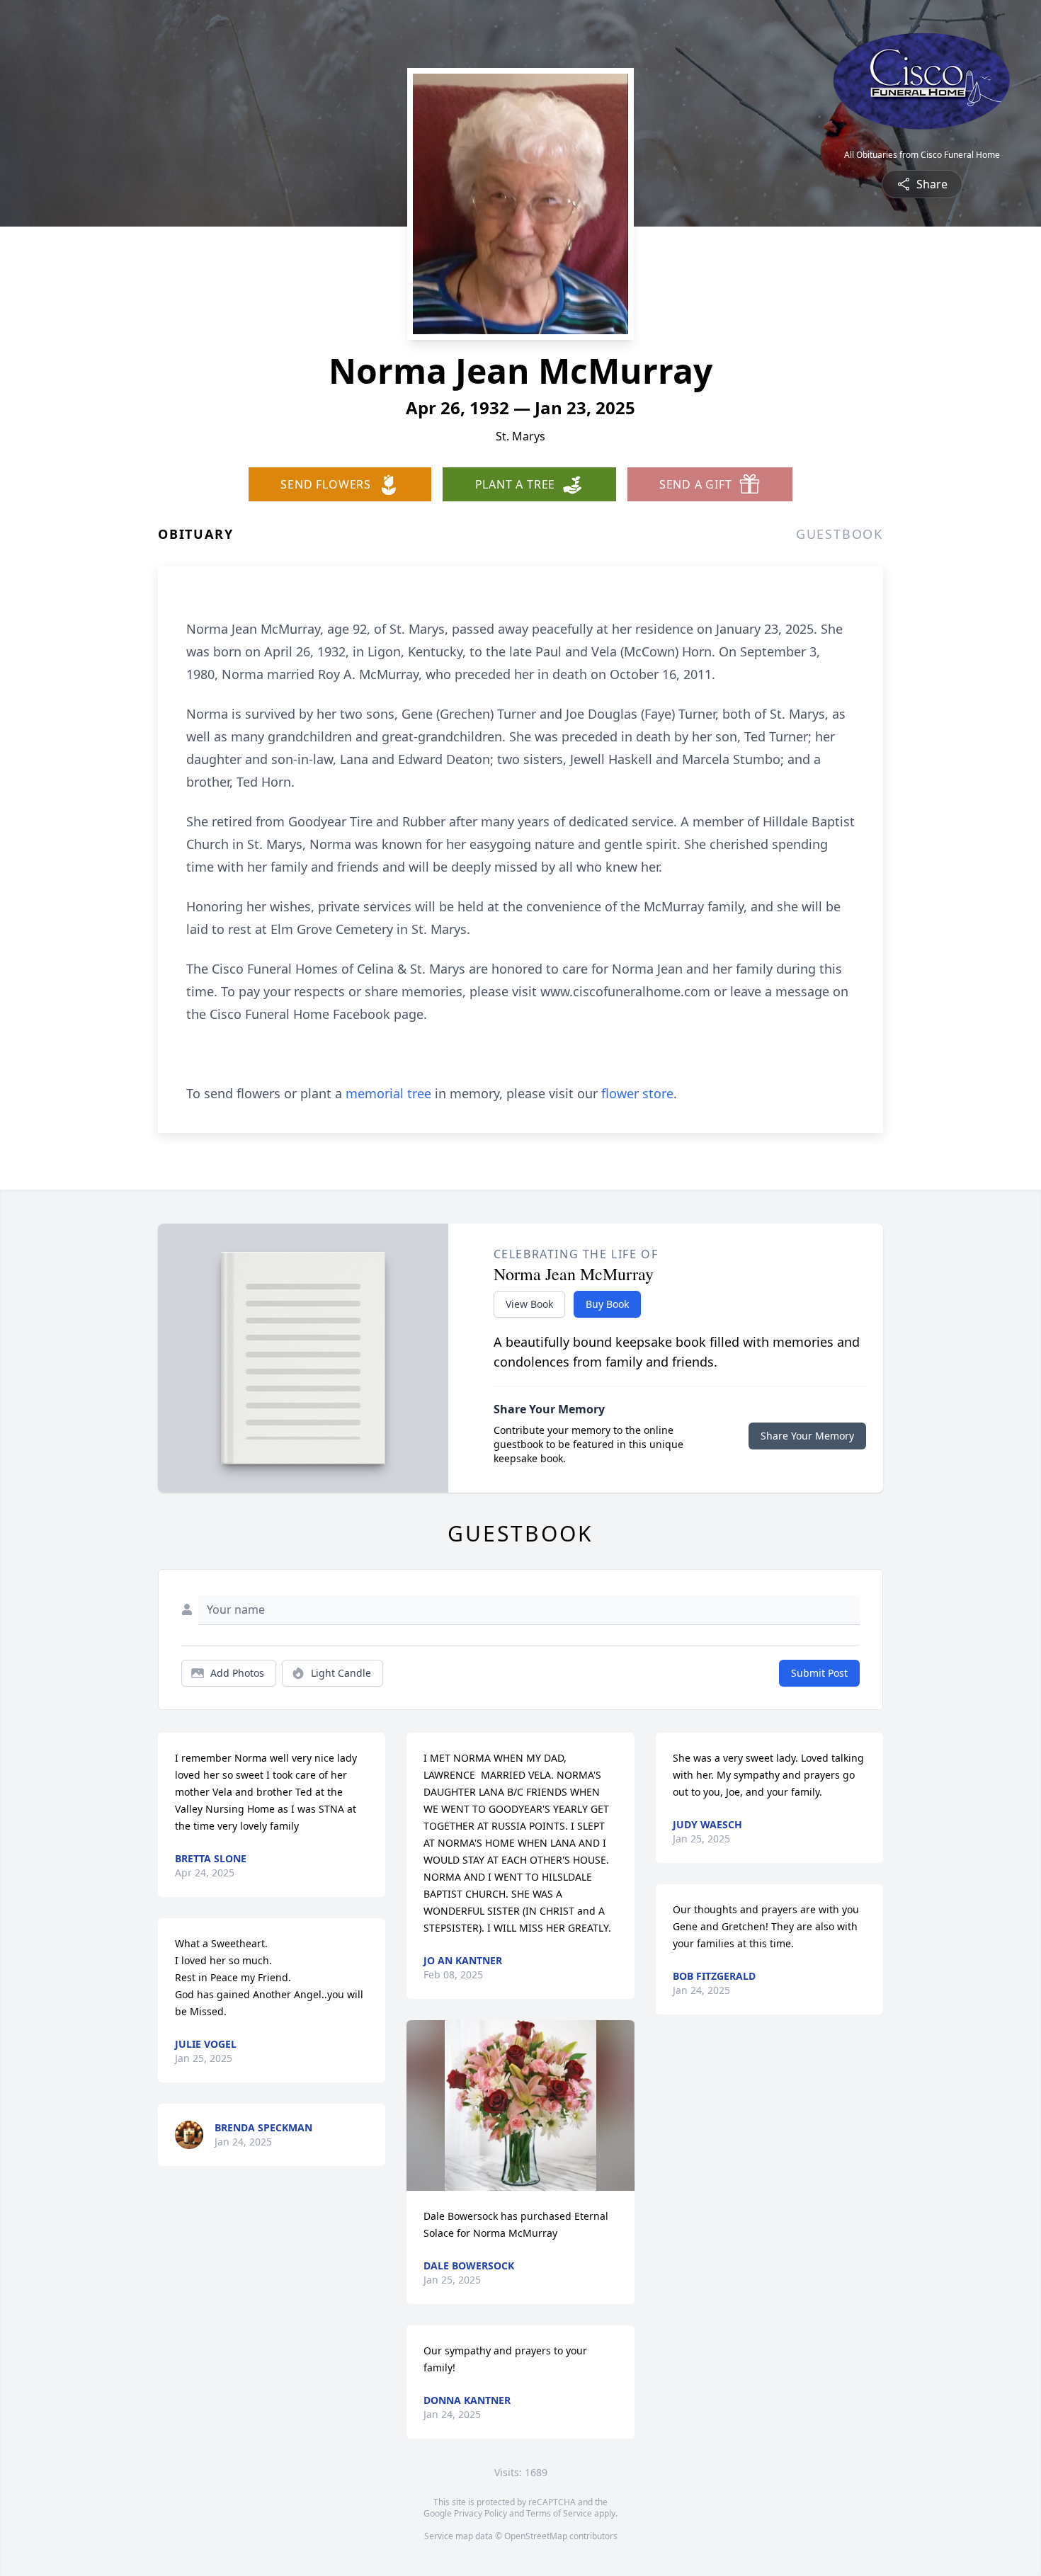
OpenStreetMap (536, 2536)
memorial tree (388, 1093)
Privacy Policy (480, 2513)
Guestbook (840, 534)
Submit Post (819, 1673)
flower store (637, 1093)
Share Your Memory (807, 1436)
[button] (520, 2105)
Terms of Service (559, 2513)
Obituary (195, 534)
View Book (529, 1304)
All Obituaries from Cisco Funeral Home (922, 155)
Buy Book (607, 1304)
